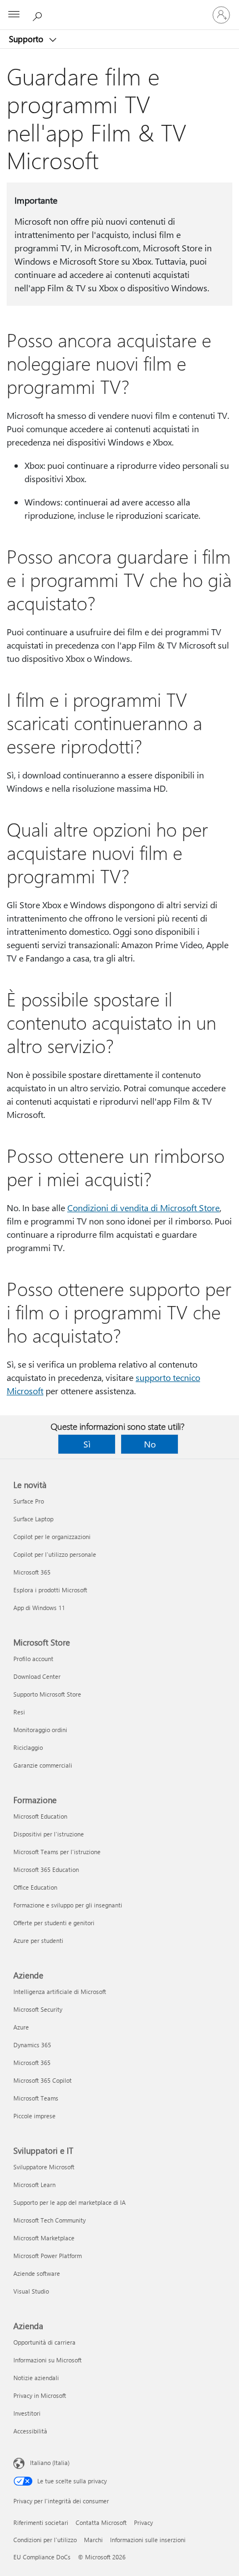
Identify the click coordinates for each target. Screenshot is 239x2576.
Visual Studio (31, 2291)
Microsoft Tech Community (49, 2220)
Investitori (27, 2413)
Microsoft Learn (34, 2185)
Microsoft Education (40, 1816)
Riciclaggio (28, 1747)
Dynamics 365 (32, 2045)
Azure (21, 2027)
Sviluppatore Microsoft (44, 2167)
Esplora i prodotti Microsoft (50, 1590)
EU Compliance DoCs (42, 2557)
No (150, 1444)
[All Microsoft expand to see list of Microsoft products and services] (14, 15)
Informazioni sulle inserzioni (148, 2540)
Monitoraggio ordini (40, 1730)
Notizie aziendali (36, 2378)
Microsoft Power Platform (48, 2256)
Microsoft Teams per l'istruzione (57, 1852)
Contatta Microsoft (101, 2522)
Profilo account (33, 1659)
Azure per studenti (38, 1940)
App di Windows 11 (39, 1608)
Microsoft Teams (36, 2098)
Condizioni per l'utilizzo (45, 2540)
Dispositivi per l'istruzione (49, 1834)
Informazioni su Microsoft (48, 2360)
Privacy (143, 2522)
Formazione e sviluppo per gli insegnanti (68, 1905)
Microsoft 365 (32, 1572)
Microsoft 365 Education (46, 1869)
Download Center (37, 1676)
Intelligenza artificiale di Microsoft (60, 1992)
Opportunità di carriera (44, 2342)
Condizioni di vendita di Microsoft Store (143, 1208)
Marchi (93, 2540)
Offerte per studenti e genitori (54, 1923)
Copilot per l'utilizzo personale (55, 1554)
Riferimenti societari (41, 2522)
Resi (19, 1712)
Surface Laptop (33, 1519)
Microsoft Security (38, 2009)
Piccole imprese (34, 2116)
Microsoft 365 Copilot (43, 2080)
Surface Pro (29, 1501)
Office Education (35, 1887)
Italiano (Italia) (50, 2463)
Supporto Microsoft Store (47, 1694)
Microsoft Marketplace (44, 2238)
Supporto (27, 39)
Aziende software (37, 2273)
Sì (87, 1444)
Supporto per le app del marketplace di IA (69, 2202)
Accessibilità (30, 2431)
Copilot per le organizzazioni (52, 1537)
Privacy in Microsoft (40, 2395)
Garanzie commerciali (43, 1765)
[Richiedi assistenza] (39, 14)
